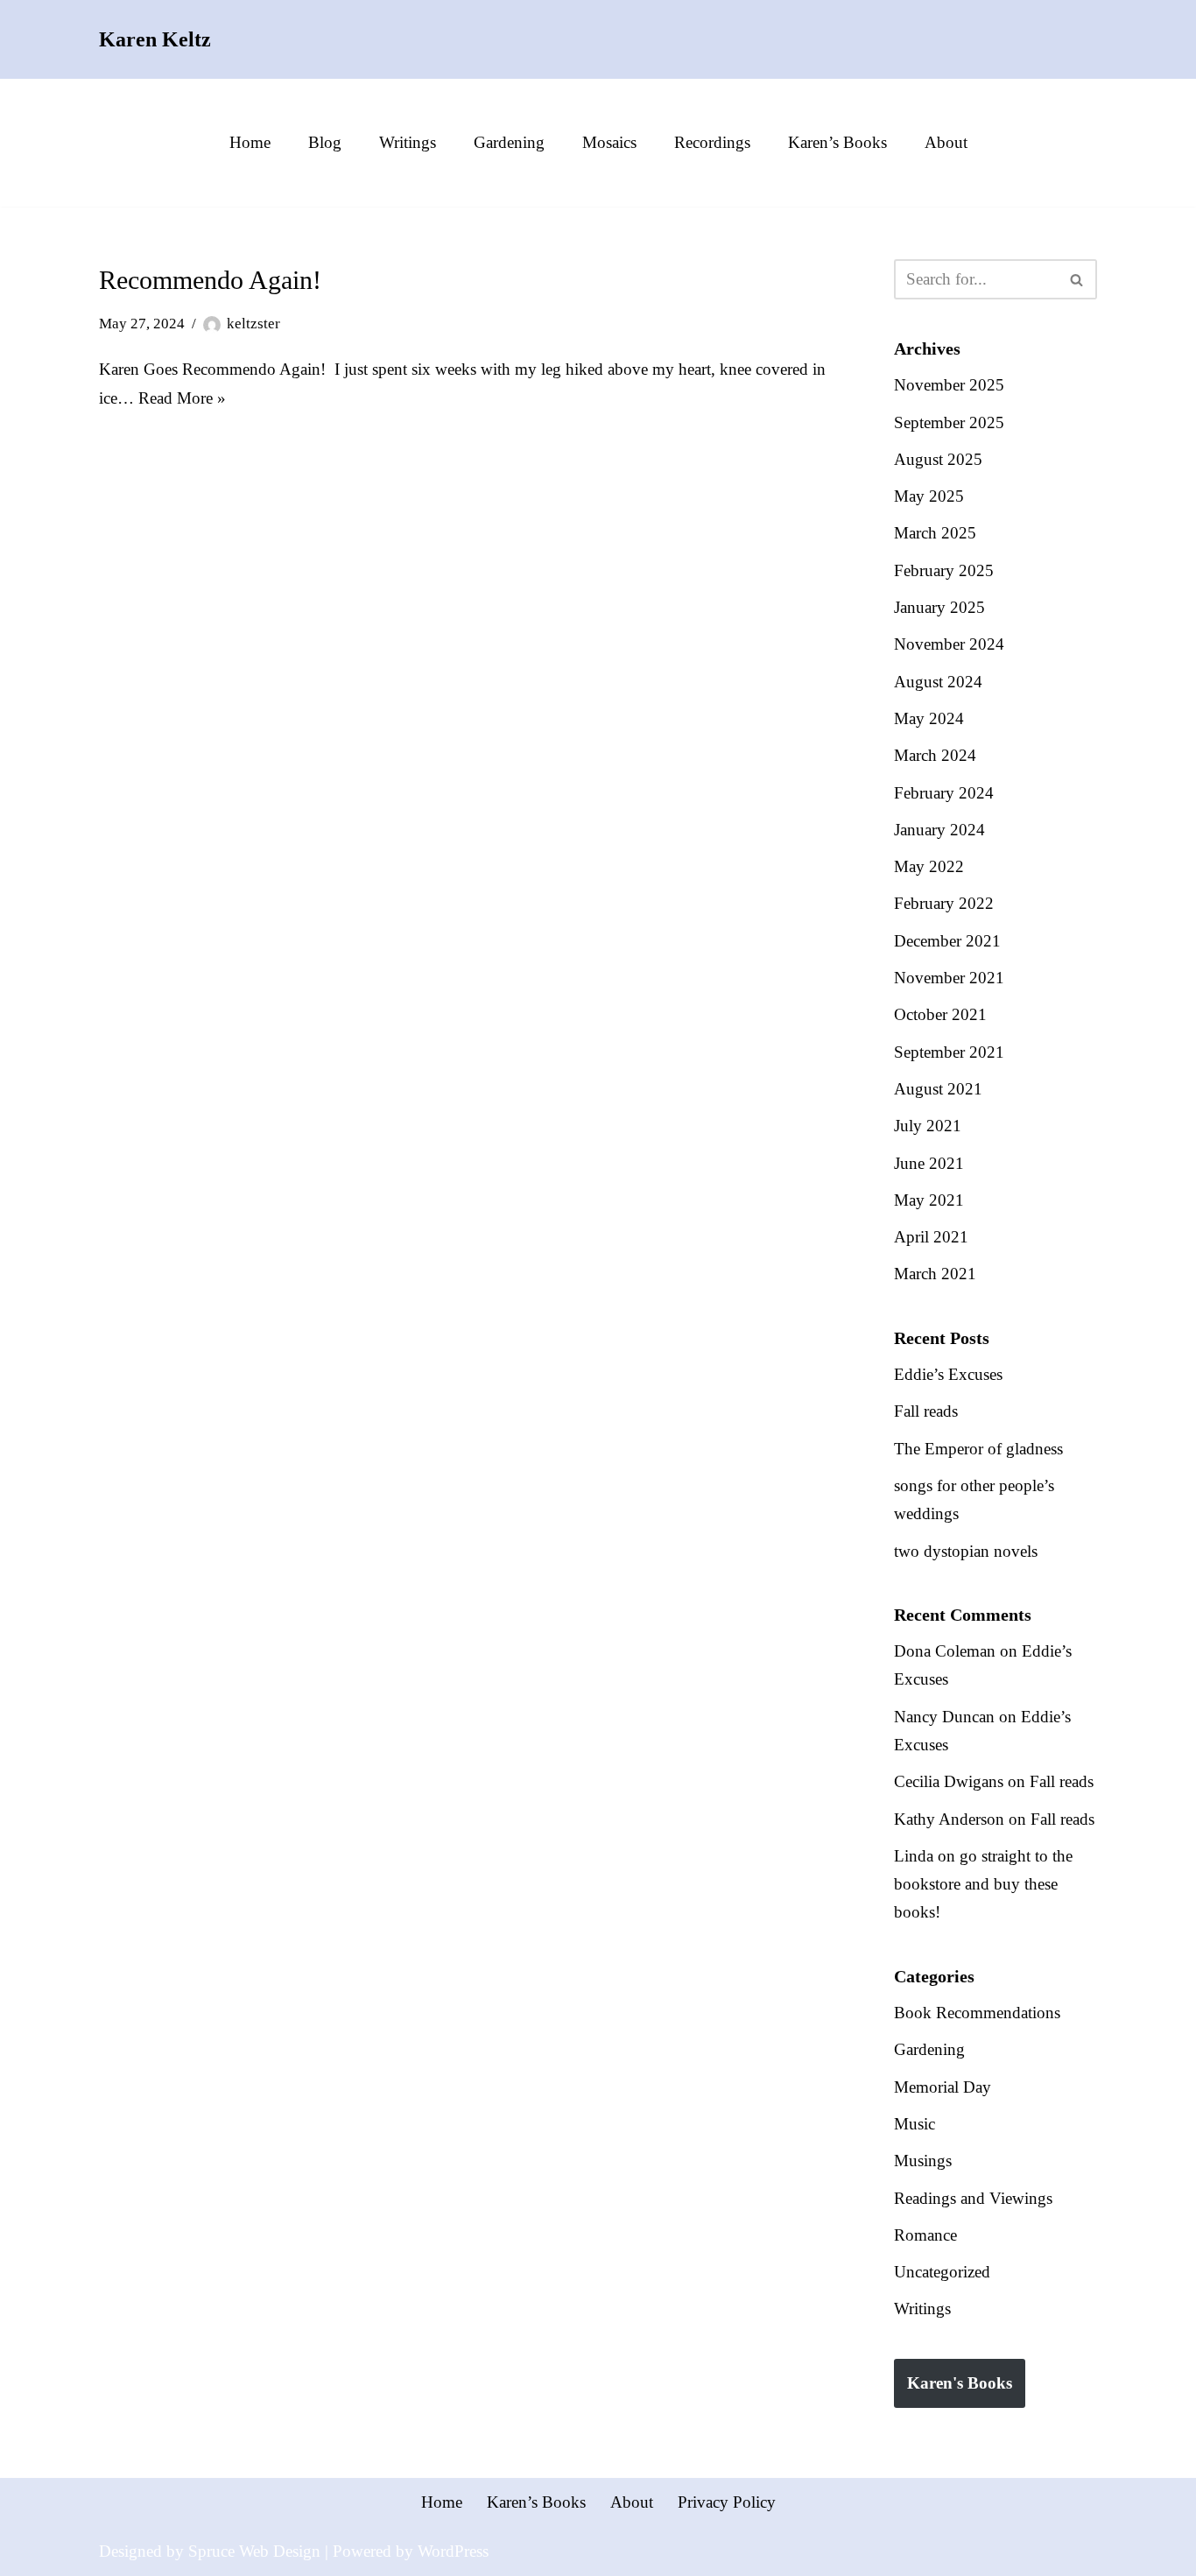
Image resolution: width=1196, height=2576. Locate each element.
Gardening (509, 142)
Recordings (712, 142)
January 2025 (939, 607)
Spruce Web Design (254, 2551)
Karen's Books (960, 2383)
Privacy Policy (727, 2502)
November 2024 (949, 644)
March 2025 (935, 533)
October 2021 (940, 1014)
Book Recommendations (977, 2013)
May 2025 (929, 496)
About (946, 142)
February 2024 (944, 793)
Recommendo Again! (210, 280)
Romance (925, 2235)
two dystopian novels (966, 1551)
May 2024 (929, 718)
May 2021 (929, 1200)
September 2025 (949, 422)
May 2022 (929, 866)
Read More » (182, 398)
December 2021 (947, 941)
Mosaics (609, 142)
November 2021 (949, 978)
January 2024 (939, 830)
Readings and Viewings (973, 2198)
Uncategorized (942, 2272)
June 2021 (929, 1163)
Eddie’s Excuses (948, 1374)
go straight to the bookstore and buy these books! (983, 1884)
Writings (408, 142)
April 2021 (931, 1237)
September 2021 (949, 1052)
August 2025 (938, 459)
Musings (923, 2161)
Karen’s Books (837, 142)
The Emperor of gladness (978, 1449)
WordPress (453, 2551)
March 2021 (935, 1274)
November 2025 (949, 385)
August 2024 (938, 682)
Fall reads (926, 1411)
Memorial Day (943, 2087)
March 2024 (935, 755)
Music (915, 2124)
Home (250, 142)
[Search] (1077, 279)
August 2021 (938, 1089)
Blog (325, 142)
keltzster (253, 324)
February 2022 (944, 903)
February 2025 (944, 570)
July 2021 (928, 1126)
